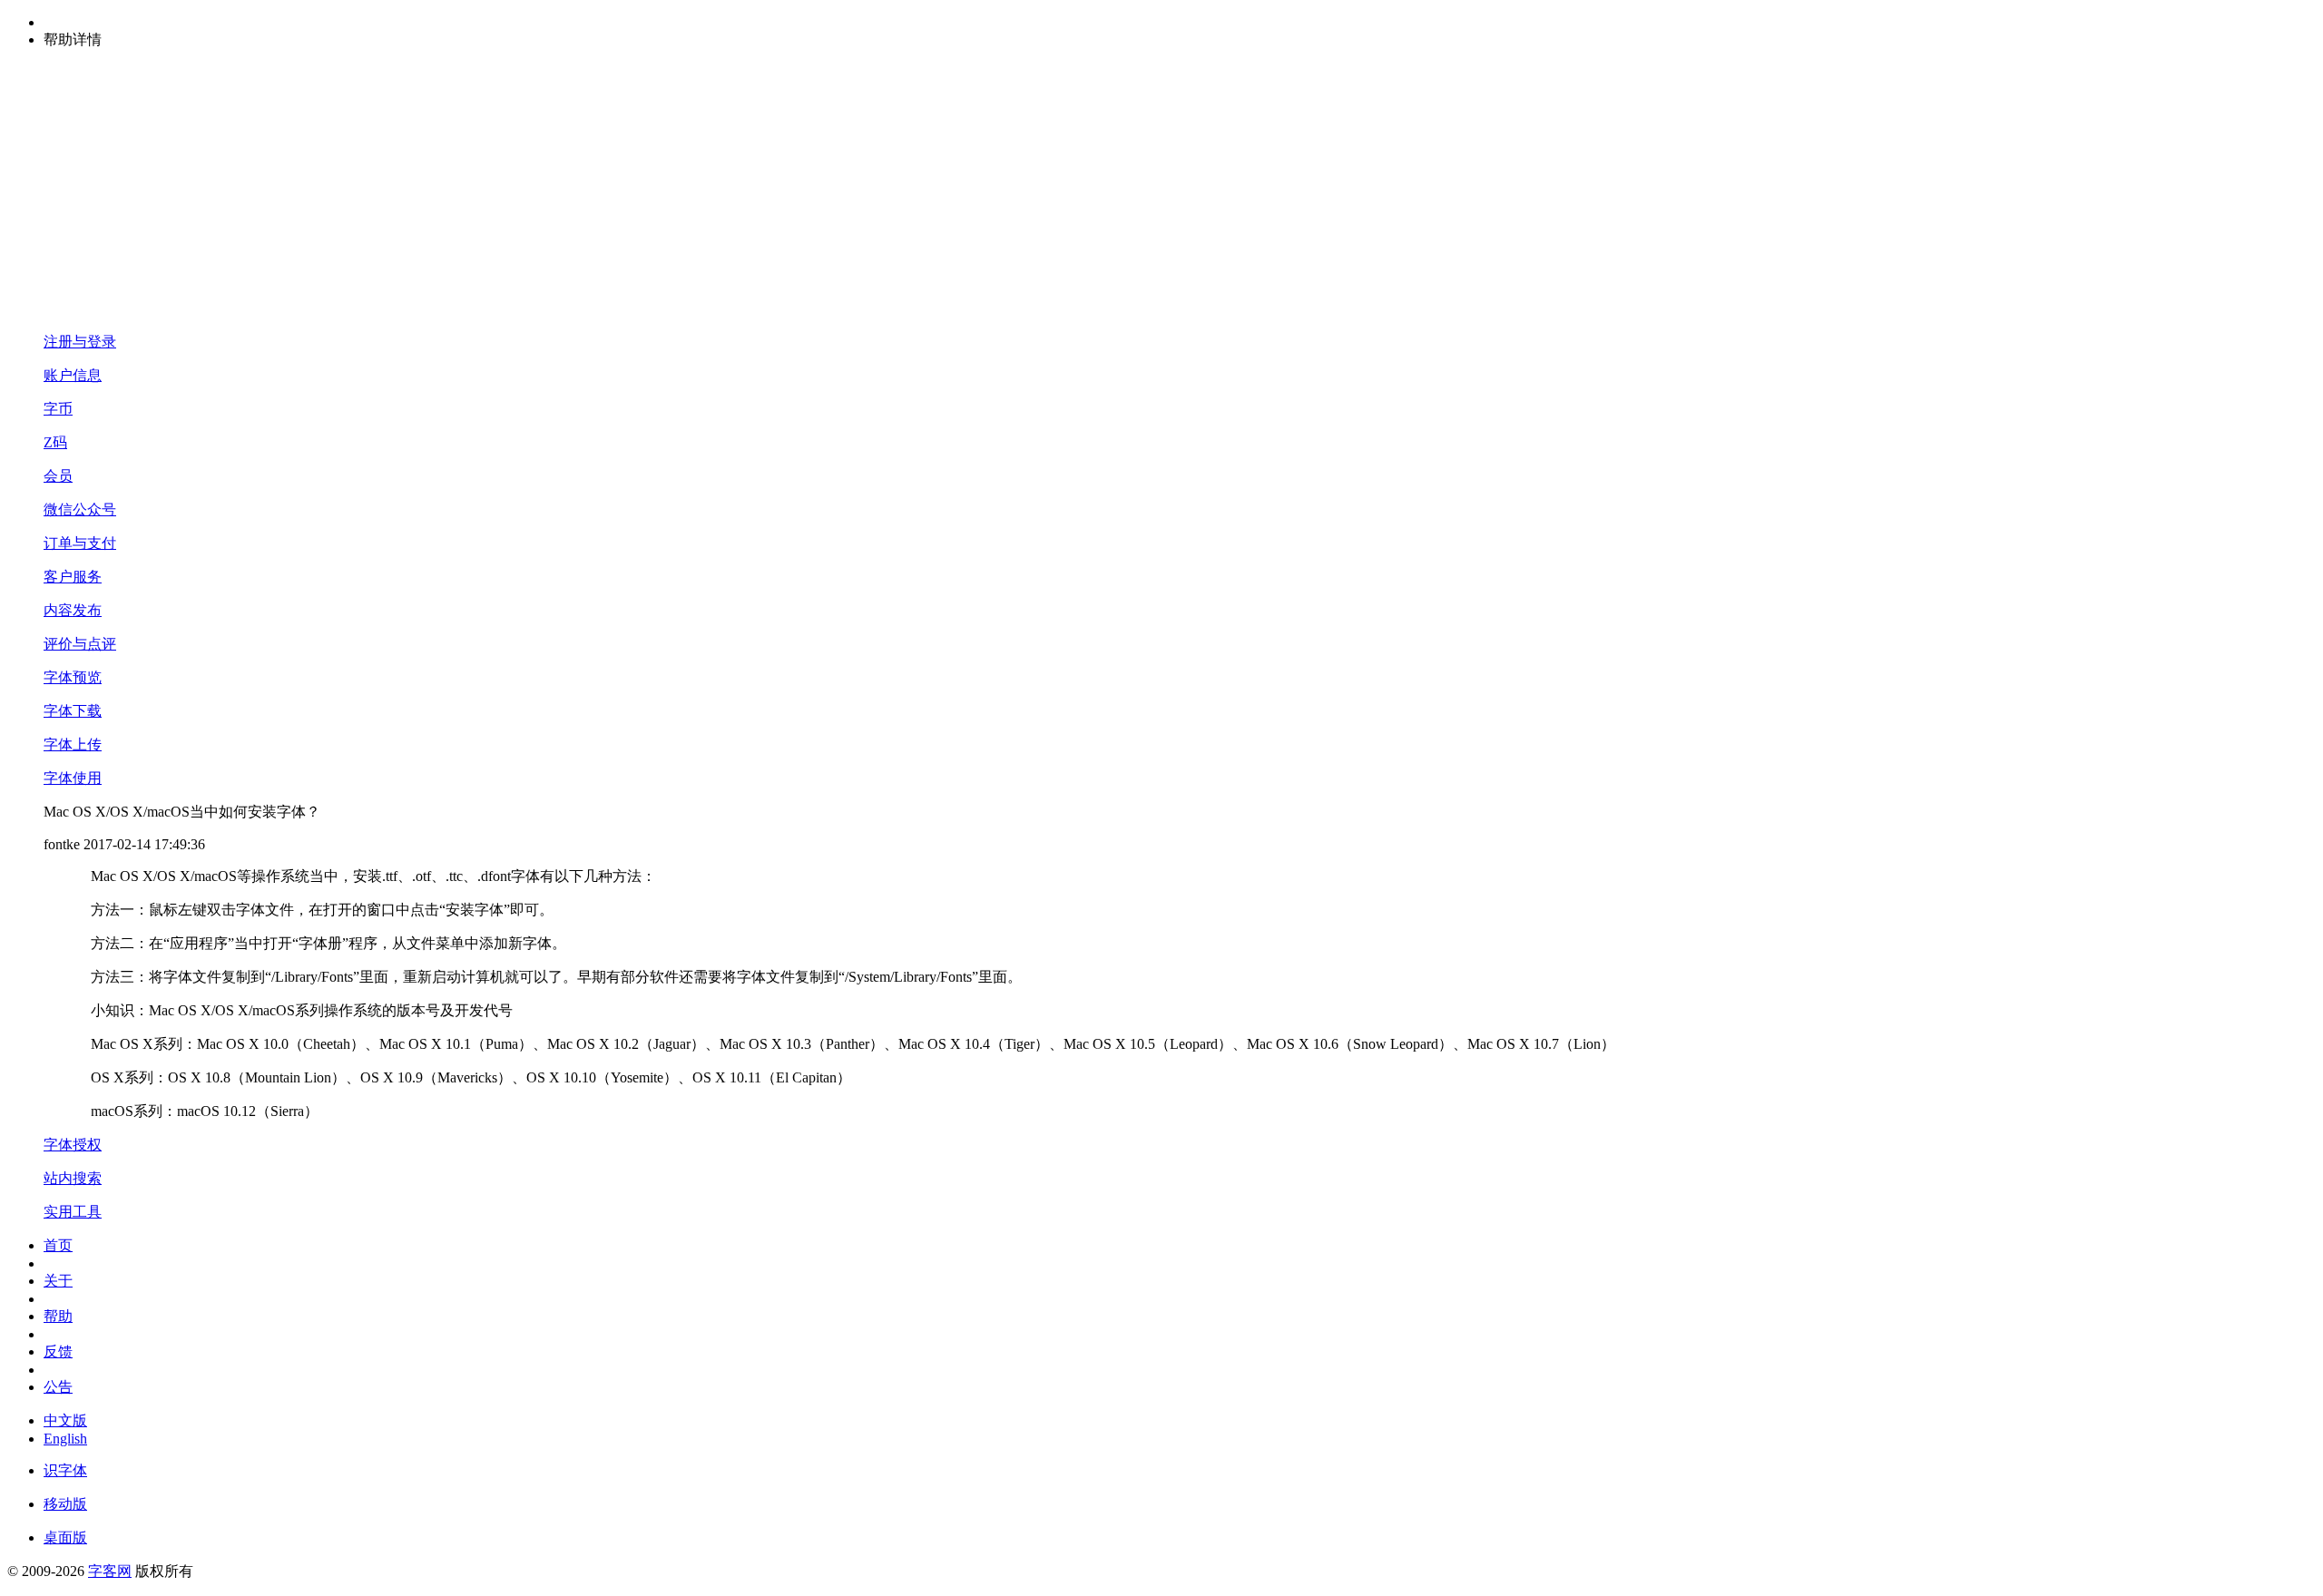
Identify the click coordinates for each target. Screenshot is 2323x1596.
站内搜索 (73, 1178)
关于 (58, 1281)
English (65, 1439)
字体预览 (73, 677)
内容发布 (73, 610)
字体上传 (73, 744)
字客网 (110, 1571)
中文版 (65, 1420)
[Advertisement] (1161, 191)
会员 (58, 476)
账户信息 (73, 375)
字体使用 (73, 778)
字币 (58, 409)
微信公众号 (80, 509)
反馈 (58, 1351)
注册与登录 (80, 342)
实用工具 (73, 1212)
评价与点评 (80, 644)
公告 (58, 1387)
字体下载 (73, 711)
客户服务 (73, 577)
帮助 (58, 1316)
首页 (58, 1245)
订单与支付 (80, 543)
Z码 (55, 442)
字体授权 (73, 1145)
